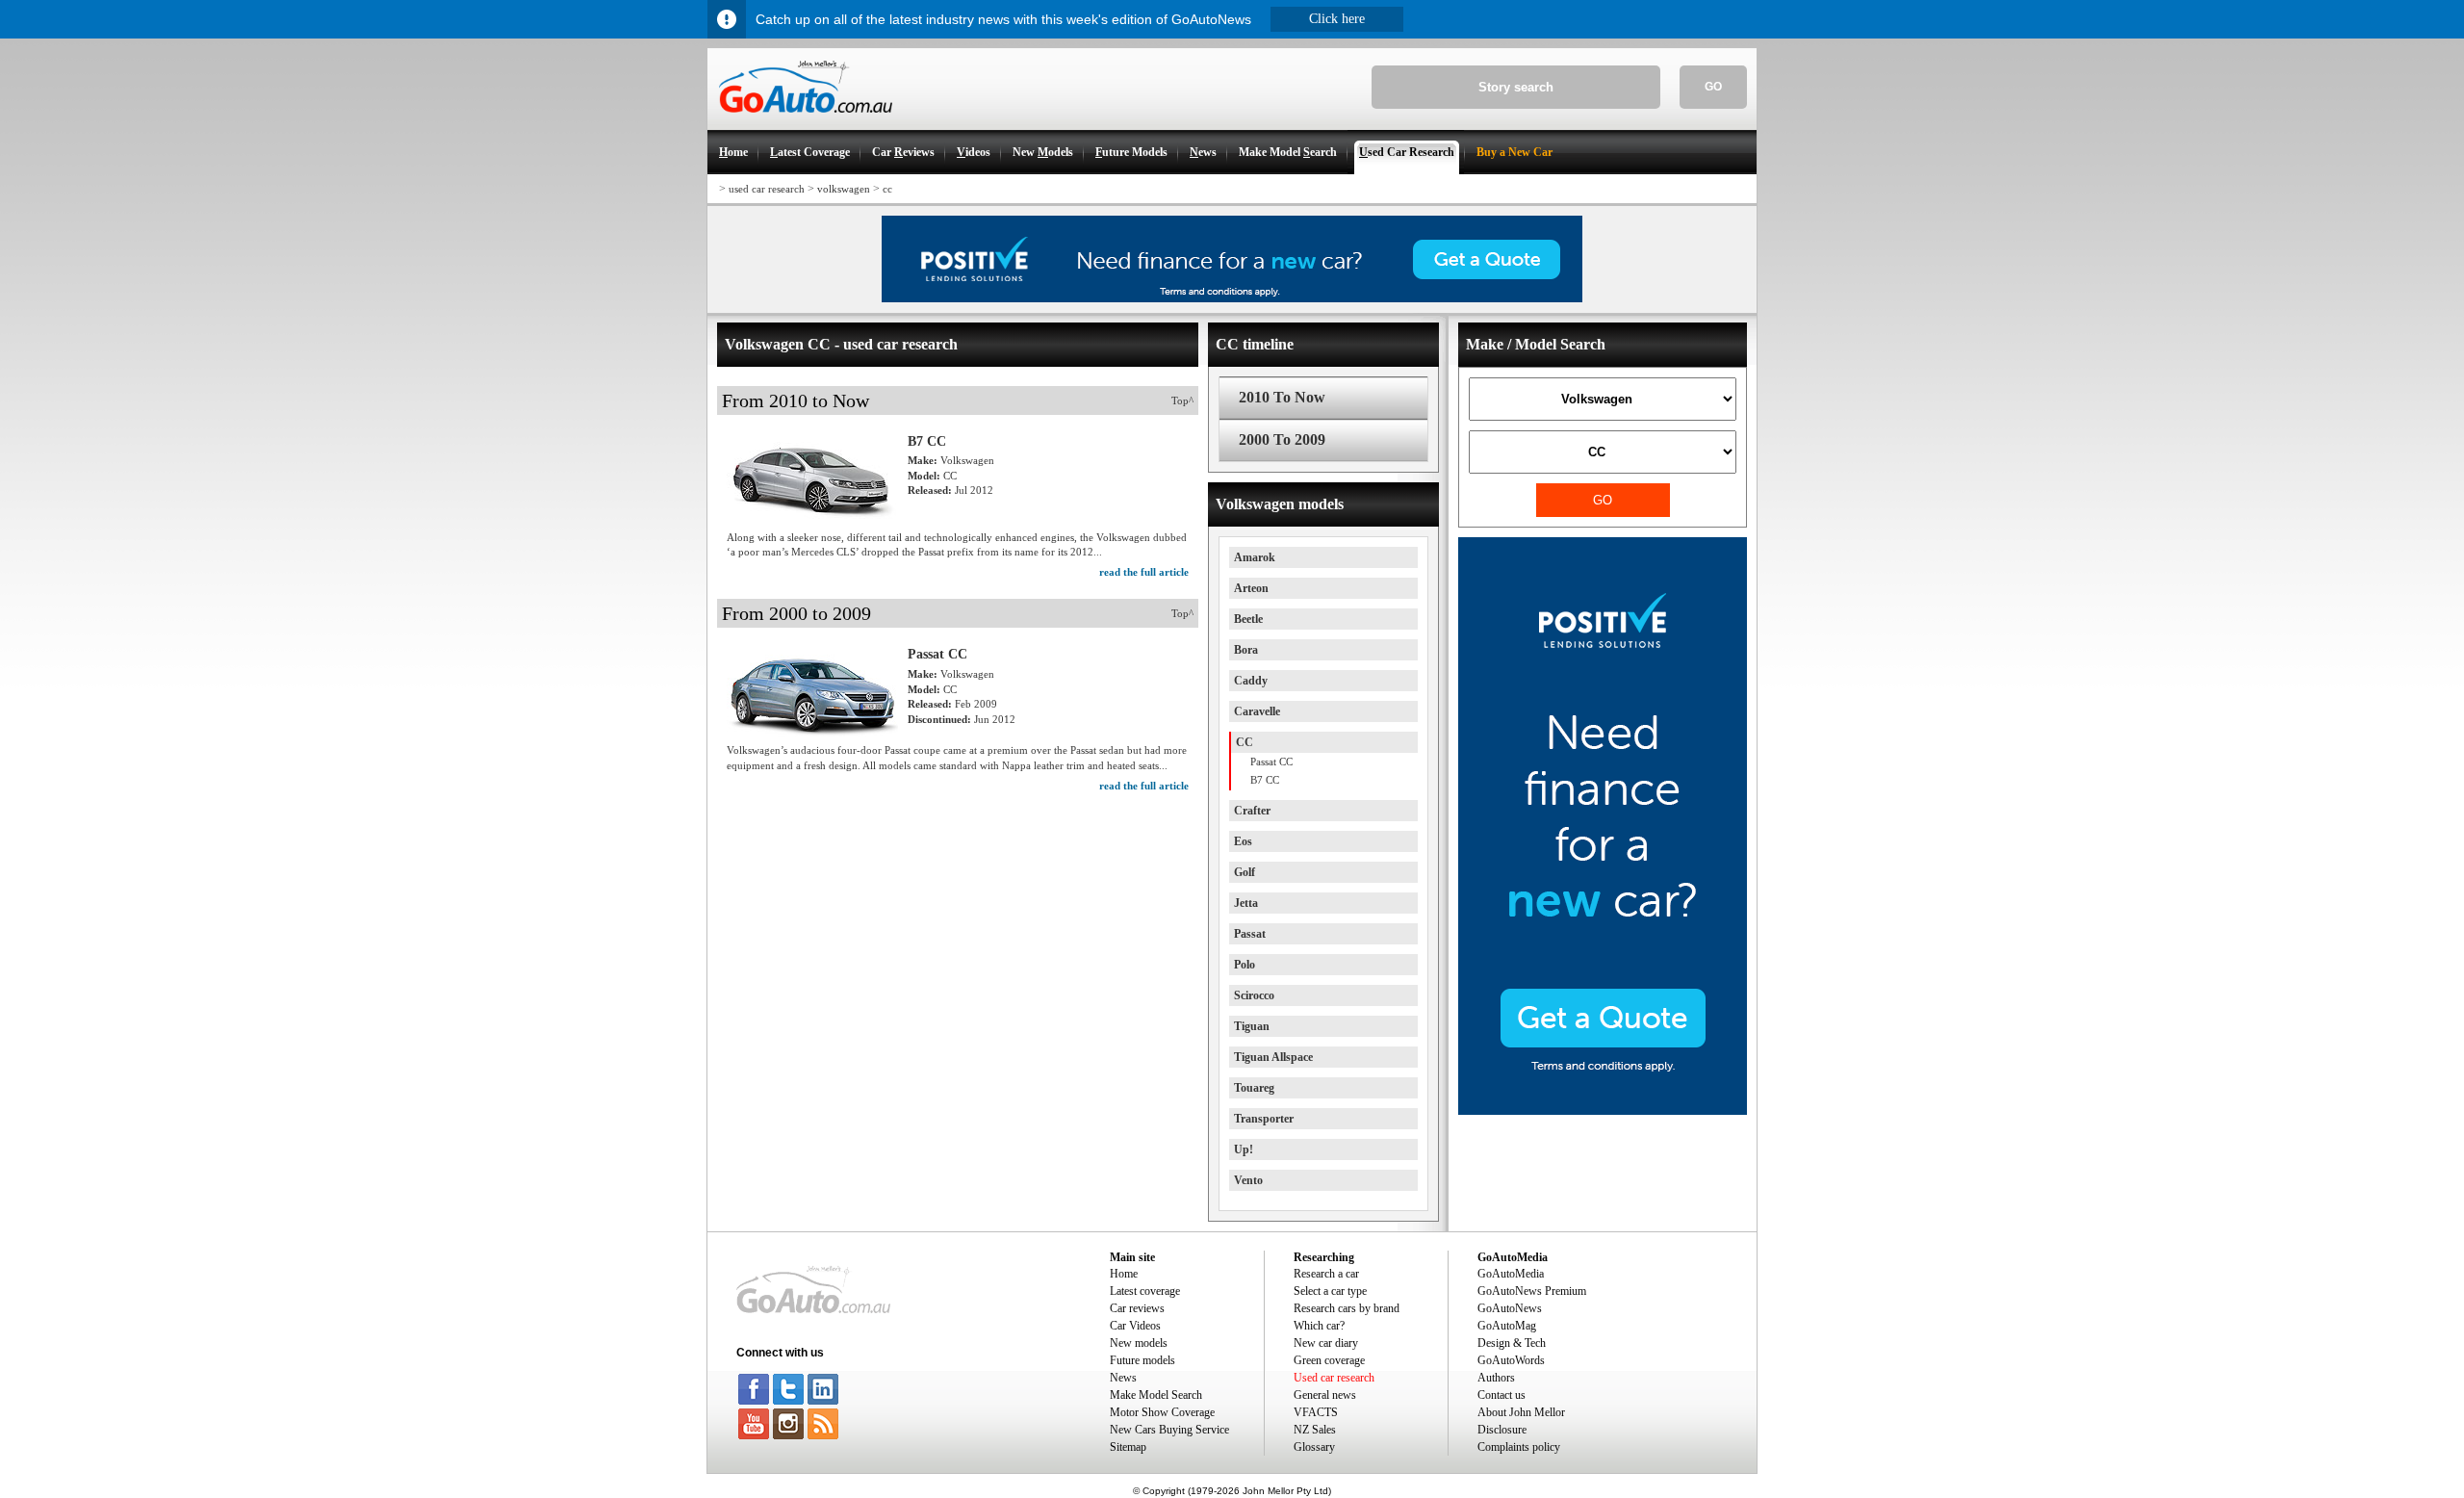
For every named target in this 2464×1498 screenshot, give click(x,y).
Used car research (1334, 1378)
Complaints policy (1519, 1447)
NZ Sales (1315, 1430)
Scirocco (1254, 995)
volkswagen (844, 189)
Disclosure (1502, 1430)
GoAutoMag (1507, 1326)
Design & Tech (1512, 1343)
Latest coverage (1145, 1291)
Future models (1142, 1360)
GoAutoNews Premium (1532, 1291)
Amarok (1255, 557)
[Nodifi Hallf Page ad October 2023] (1603, 1111)
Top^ (1182, 400)
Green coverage (1329, 1360)
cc (887, 189)
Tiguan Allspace (1273, 1057)
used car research (767, 189)
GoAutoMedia (1511, 1274)
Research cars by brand (1347, 1308)
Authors (1496, 1378)
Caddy (1251, 681)
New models (1139, 1343)
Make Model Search (1156, 1395)
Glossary (1314, 1447)
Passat (1250, 934)
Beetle (1248, 619)
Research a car (1326, 1274)
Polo (1245, 965)
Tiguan (1252, 1026)
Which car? (1319, 1326)
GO (1713, 87)
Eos (1243, 841)
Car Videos (1135, 1326)
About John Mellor (1521, 1412)
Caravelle (1257, 711)
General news (1325, 1395)
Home (1124, 1274)
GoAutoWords (1511, 1360)
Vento (1248, 1180)
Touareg (1254, 1088)
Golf (1245, 872)
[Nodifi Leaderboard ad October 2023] (1232, 298)
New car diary (1326, 1343)
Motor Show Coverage (1162, 1412)
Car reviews (1137, 1308)
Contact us (1501, 1395)
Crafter (1252, 811)
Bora (1246, 650)
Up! (1244, 1149)
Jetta (1246, 903)
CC (1245, 742)
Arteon (1251, 588)
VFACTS (1316, 1412)
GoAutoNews (1510, 1308)
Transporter (1264, 1119)
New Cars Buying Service (1169, 1430)
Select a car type (1330, 1291)
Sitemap (1128, 1447)
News (1123, 1378)
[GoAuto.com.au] (800, 121)
